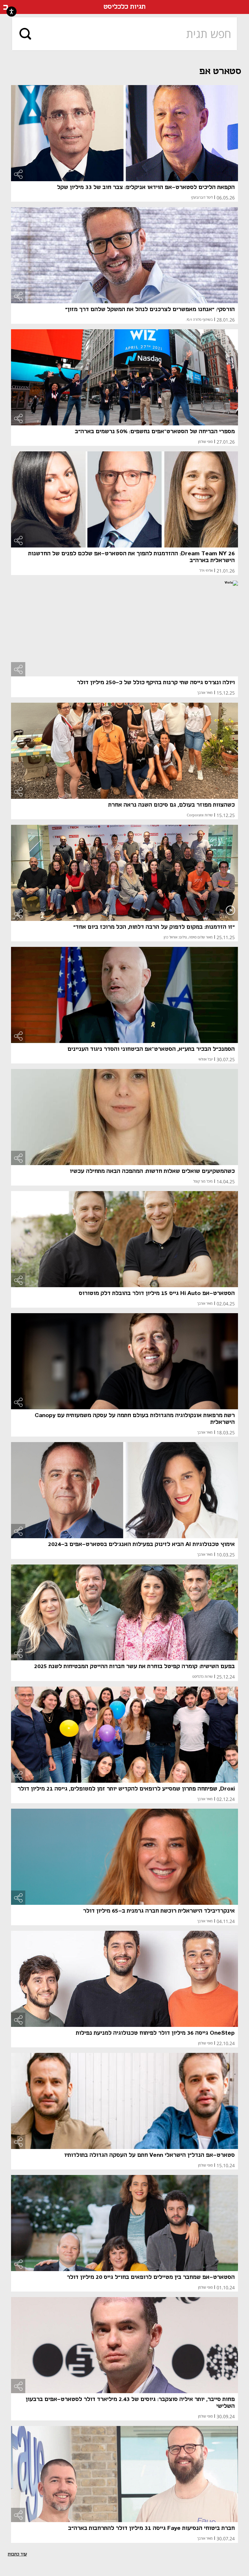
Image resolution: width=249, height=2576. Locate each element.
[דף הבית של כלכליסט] (6, 7)
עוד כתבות (17, 2554)
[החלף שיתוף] (18, 174)
